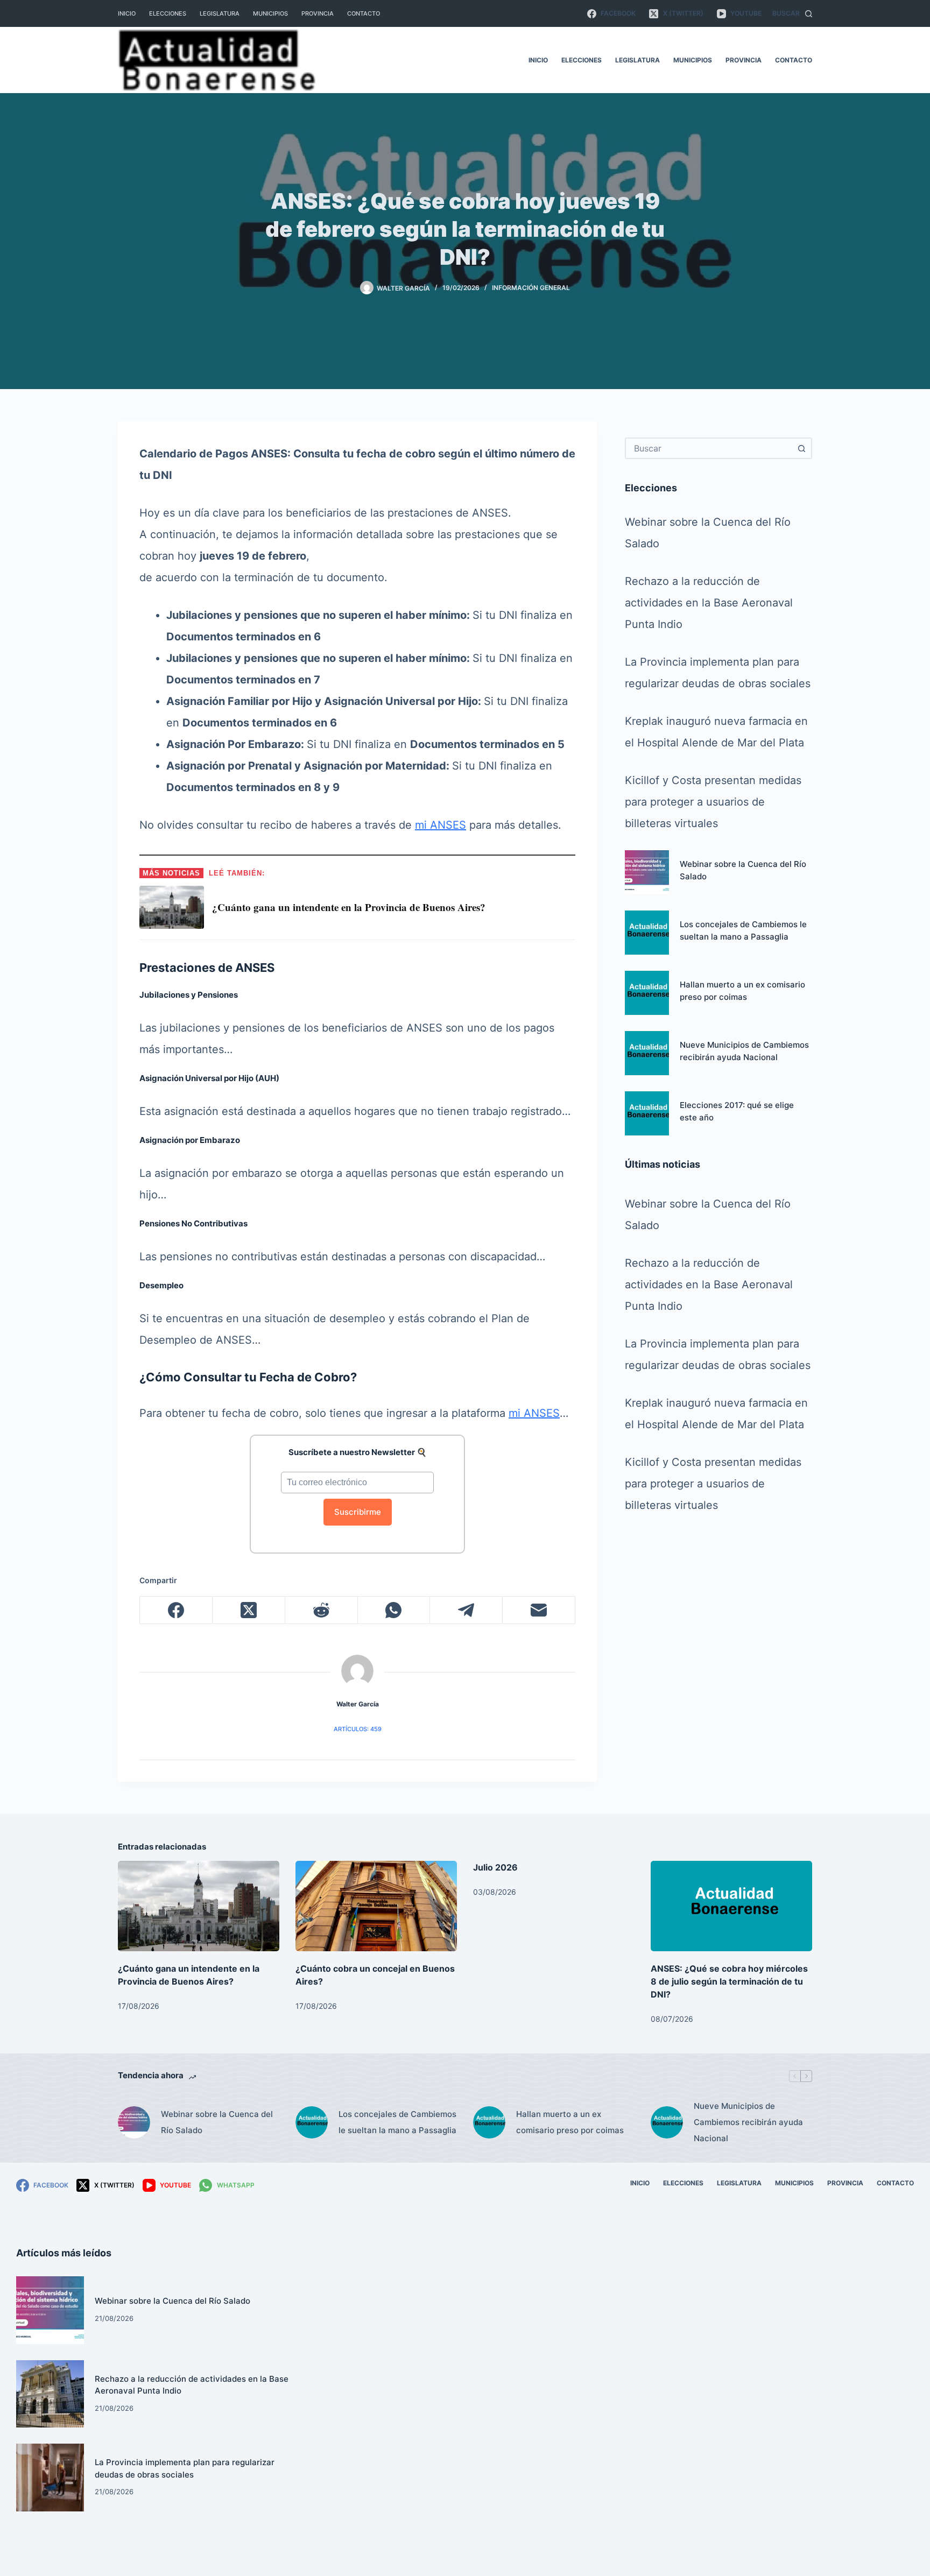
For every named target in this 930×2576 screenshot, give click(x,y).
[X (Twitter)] (249, 1610)
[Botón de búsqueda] (801, 448)
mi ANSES (441, 825)
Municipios (270, 13)
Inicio (127, 13)
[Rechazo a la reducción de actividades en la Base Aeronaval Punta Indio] (50, 2394)
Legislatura (220, 13)
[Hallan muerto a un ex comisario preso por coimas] (647, 993)
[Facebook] (176, 1610)
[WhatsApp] (394, 1610)
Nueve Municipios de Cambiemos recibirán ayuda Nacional (748, 2122)
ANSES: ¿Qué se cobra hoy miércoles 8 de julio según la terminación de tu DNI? (729, 1981)
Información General (531, 288)
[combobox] (709, 448)
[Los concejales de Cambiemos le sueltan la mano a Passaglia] (647, 933)
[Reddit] (322, 1610)
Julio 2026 (495, 1867)
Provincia (318, 13)
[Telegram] (466, 1610)
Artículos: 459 (358, 1729)
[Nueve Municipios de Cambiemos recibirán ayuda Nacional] (647, 1053)
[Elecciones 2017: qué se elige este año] (647, 1113)
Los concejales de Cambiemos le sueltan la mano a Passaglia (397, 2122)
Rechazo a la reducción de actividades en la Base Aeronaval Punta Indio (709, 603)
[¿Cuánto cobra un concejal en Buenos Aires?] (376, 1906)
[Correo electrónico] (539, 1610)
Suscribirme (358, 1512)
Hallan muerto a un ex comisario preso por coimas (570, 2122)
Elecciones (168, 13)
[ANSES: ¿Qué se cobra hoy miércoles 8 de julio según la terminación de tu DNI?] (731, 1906)
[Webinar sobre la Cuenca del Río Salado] (647, 872)
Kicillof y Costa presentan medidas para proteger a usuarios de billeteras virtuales (713, 802)
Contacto (364, 13)
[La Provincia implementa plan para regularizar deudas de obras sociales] (50, 2478)
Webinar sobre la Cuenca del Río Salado (217, 2122)
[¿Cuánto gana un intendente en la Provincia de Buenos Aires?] (199, 1906)
